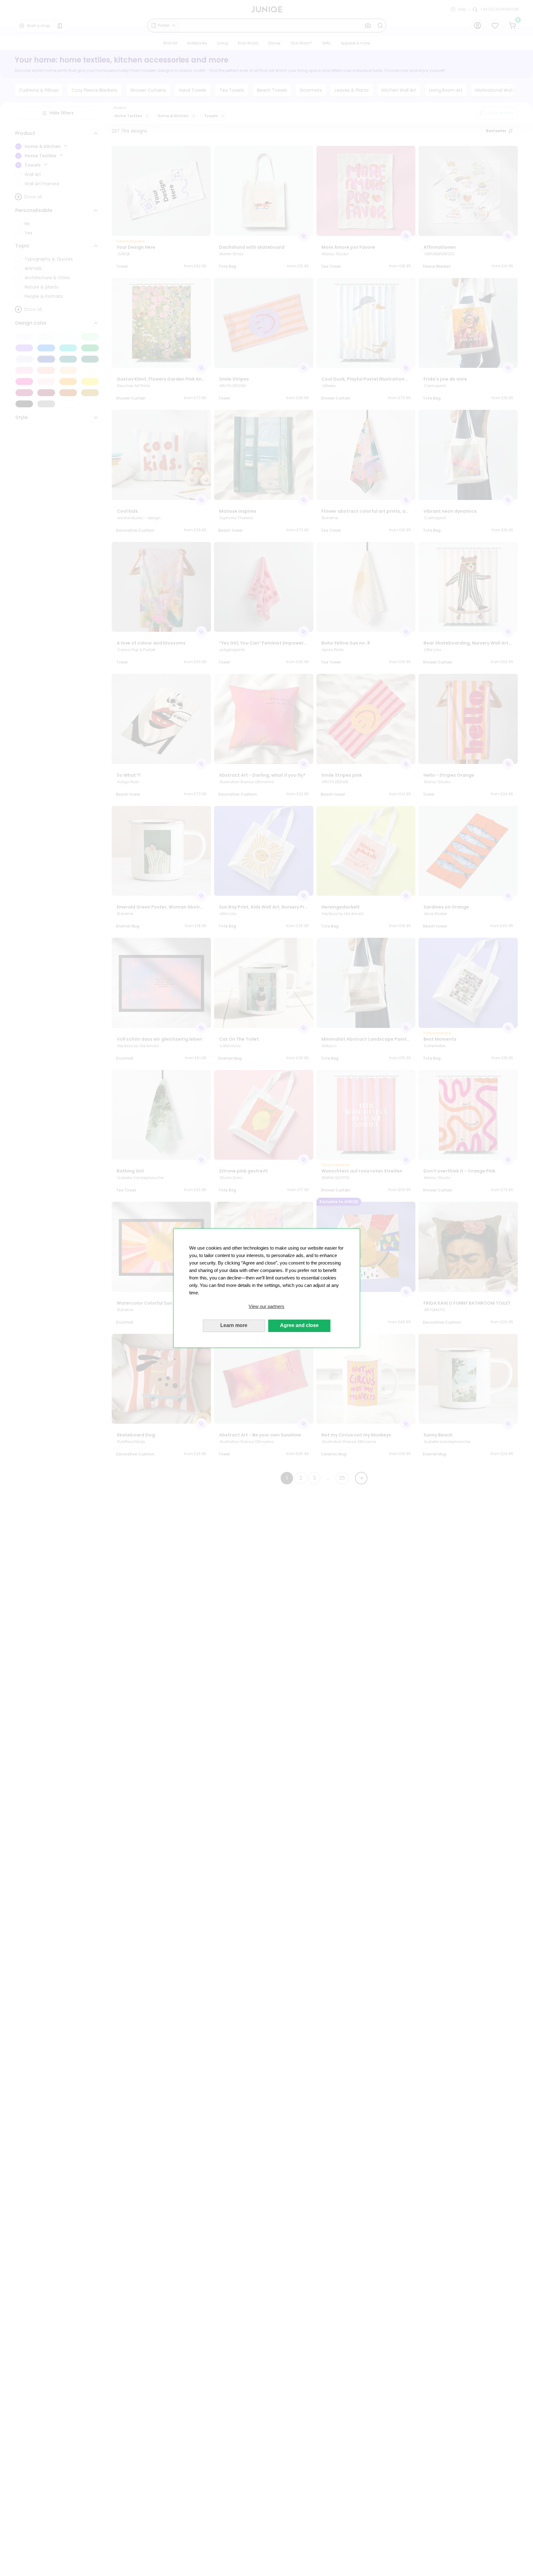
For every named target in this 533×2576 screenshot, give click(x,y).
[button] (267, 1306)
